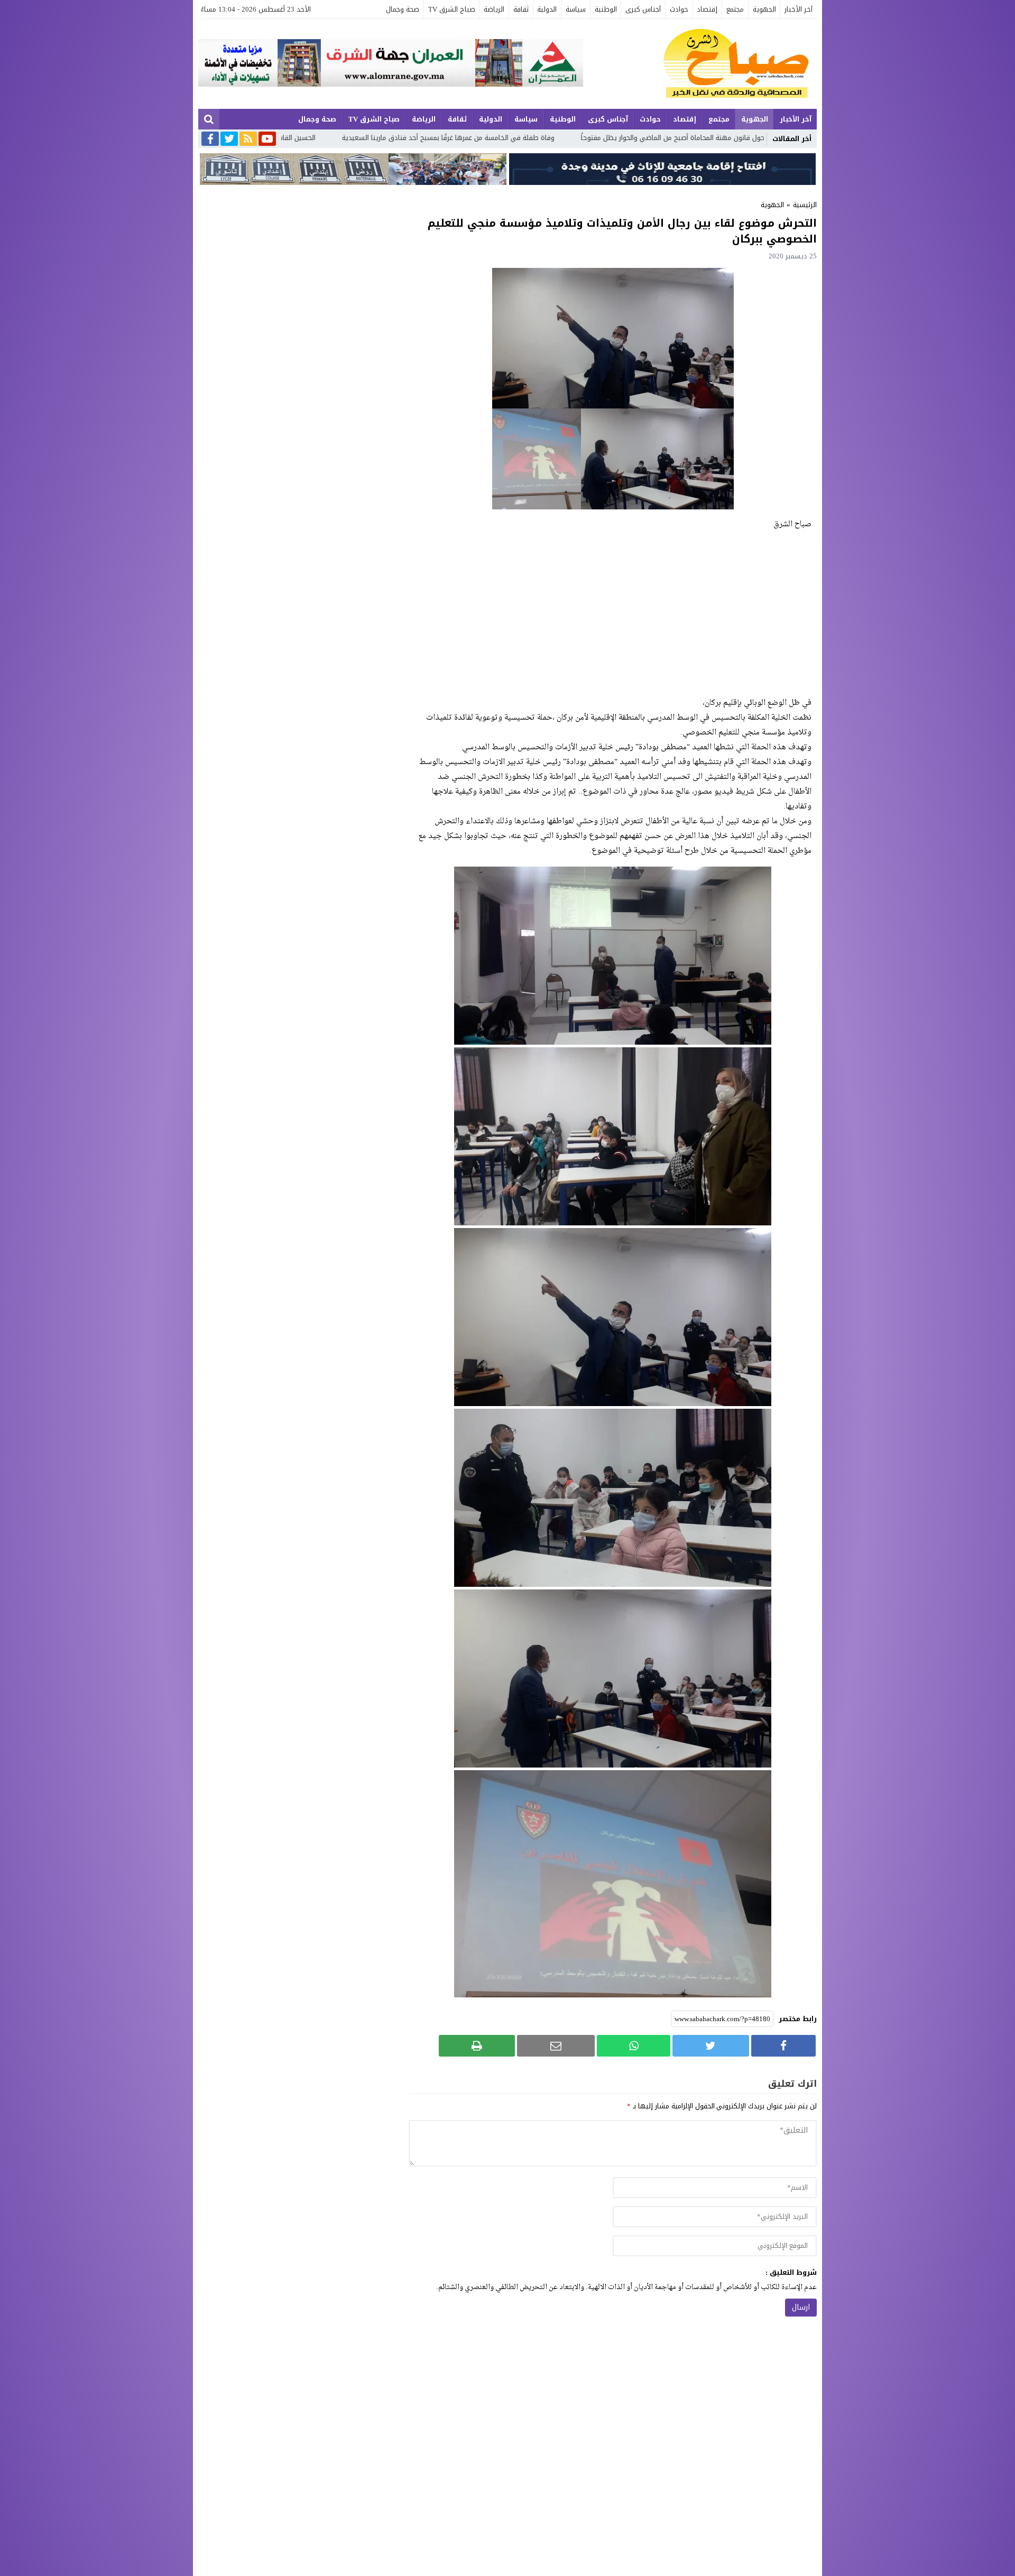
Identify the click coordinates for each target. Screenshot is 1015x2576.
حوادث (679, 9)
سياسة (576, 9)
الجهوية (764, 9)
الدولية (547, 9)
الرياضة (494, 9)
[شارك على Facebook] (783, 2046)
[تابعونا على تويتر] (229, 140)
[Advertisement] (613, 614)
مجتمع (735, 9)
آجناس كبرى (643, 9)
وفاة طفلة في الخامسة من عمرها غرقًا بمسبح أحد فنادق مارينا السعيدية (659, 138)
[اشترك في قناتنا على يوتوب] (267, 140)
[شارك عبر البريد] (556, 2046)
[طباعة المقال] (477, 2046)
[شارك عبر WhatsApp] (634, 2046)
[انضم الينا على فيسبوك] (210, 140)
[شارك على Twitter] (710, 2046)
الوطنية (606, 9)
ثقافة (521, 9)
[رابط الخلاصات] (248, 140)
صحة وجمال (403, 9)
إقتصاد (707, 9)
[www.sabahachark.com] (700, 64)
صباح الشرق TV (452, 9)
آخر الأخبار (799, 9)
